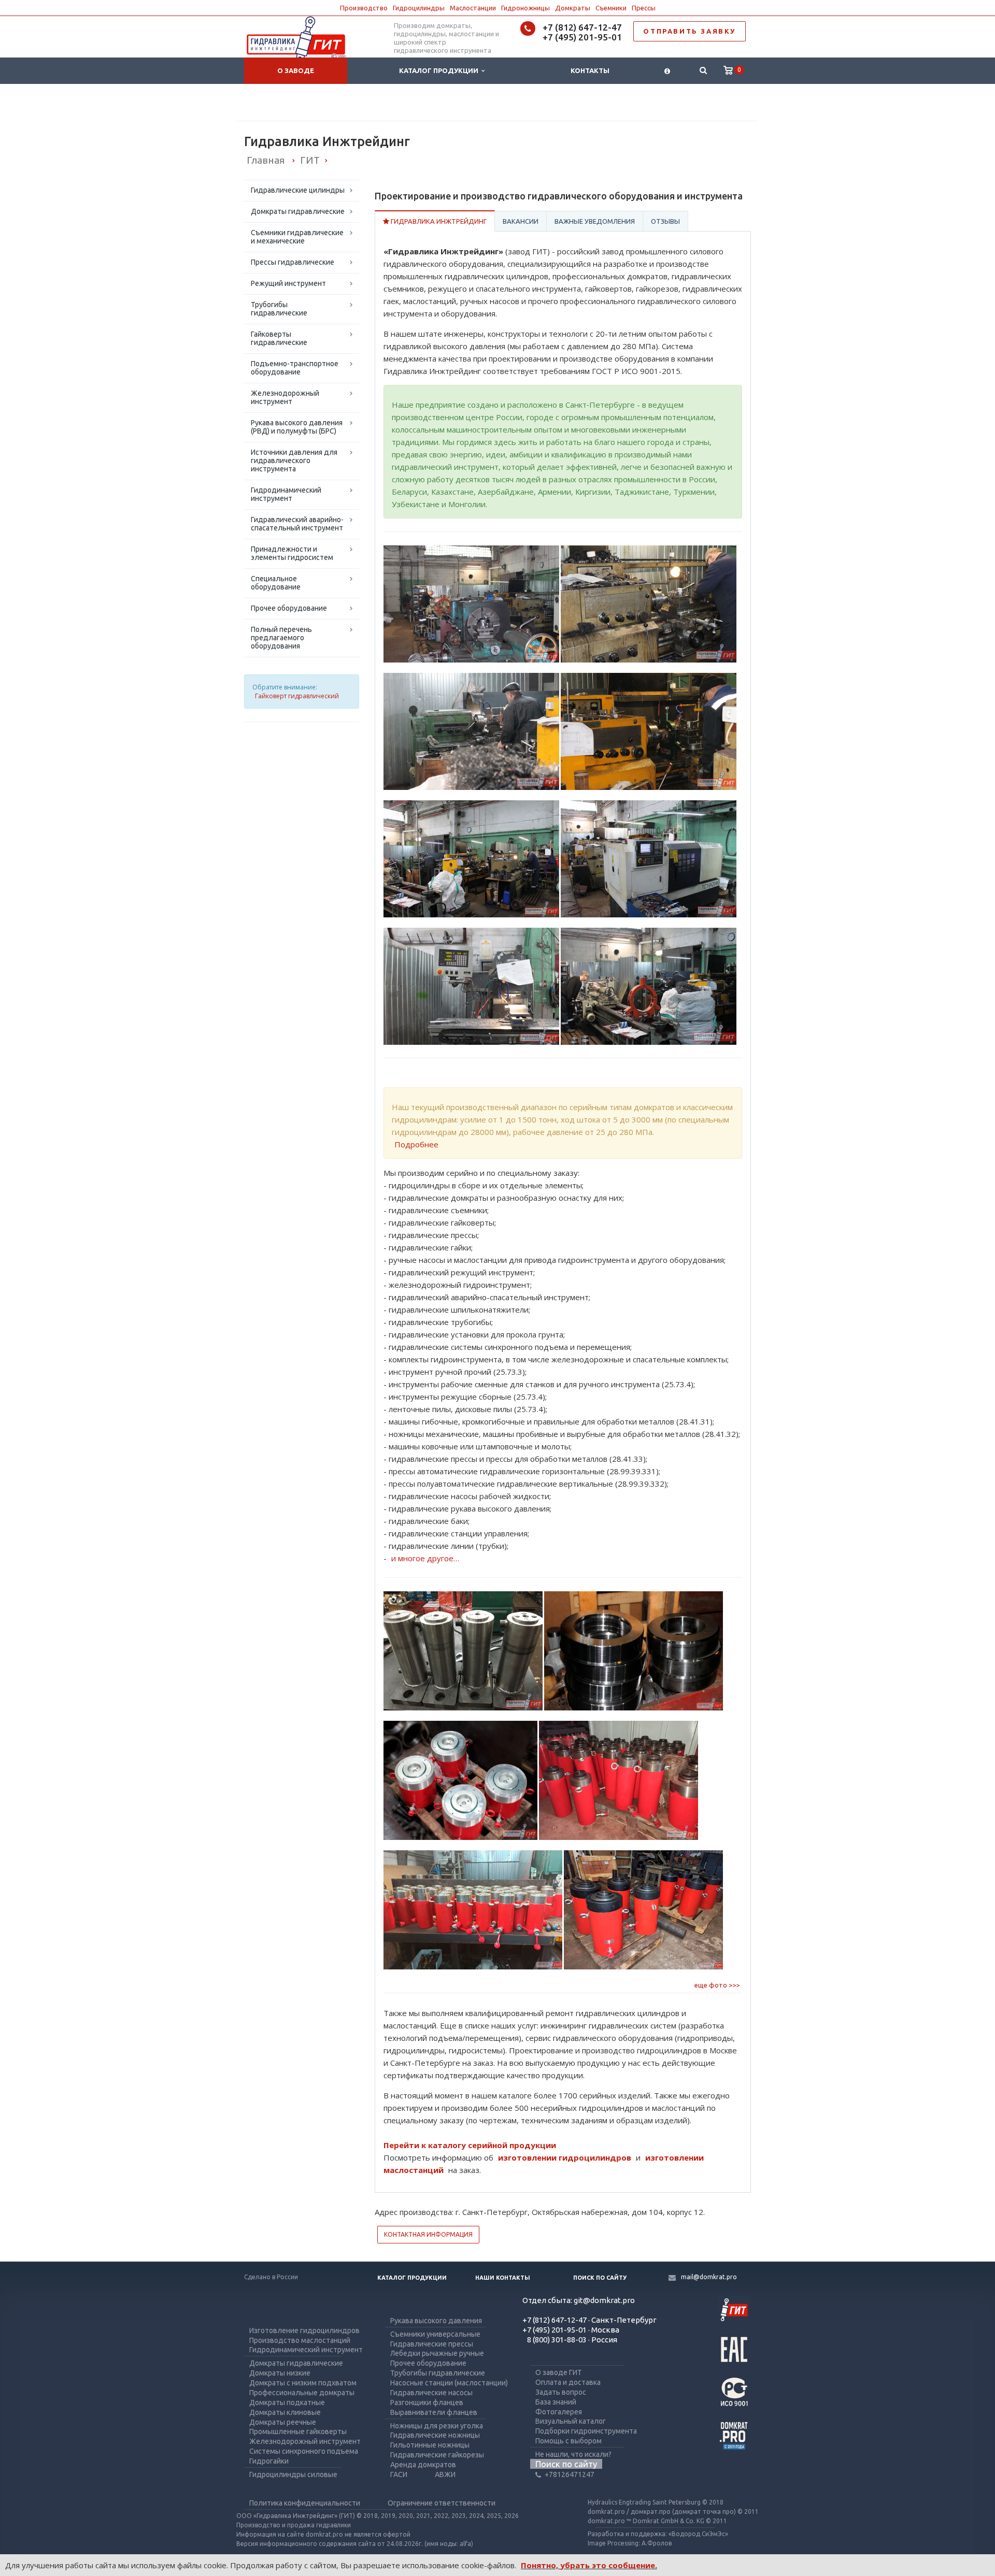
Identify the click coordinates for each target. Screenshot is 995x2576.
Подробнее (416, 1144)
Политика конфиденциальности (305, 2503)
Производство (364, 8)
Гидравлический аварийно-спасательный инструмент (297, 524)
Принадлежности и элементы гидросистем (292, 553)
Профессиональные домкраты (302, 2393)
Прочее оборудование (289, 608)
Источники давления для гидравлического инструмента (294, 460)
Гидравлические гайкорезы (437, 2455)
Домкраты (573, 8)
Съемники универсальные (435, 2334)
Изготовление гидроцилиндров (304, 2330)
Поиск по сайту (600, 2278)
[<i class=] (667, 71)
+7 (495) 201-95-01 (582, 37)
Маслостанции (473, 8)
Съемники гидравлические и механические (297, 237)
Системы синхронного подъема (304, 2451)
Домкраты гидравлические (298, 211)
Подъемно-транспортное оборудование (295, 368)
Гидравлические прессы (432, 2344)
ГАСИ (399, 2474)
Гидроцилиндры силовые (293, 2474)
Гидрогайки (269, 2461)
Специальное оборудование (276, 583)
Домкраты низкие (280, 2373)
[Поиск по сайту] (703, 71)
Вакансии (521, 221)
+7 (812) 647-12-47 (582, 27)
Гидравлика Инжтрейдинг (438, 221)
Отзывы (665, 221)
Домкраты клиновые (285, 2412)
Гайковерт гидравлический (297, 696)
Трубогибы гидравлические (279, 309)
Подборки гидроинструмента (586, 2431)
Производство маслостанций (300, 2340)
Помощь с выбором (568, 2441)
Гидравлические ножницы (435, 2435)
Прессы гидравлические (293, 262)
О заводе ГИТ (559, 2372)
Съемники (611, 8)
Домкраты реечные (283, 2422)
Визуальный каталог (571, 2421)
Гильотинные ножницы (430, 2445)
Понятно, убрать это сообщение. (589, 2565)
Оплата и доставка (568, 2382)
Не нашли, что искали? (573, 2454)
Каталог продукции (440, 70)
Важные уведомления (595, 221)
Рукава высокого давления (436, 2321)
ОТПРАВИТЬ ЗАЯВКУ (690, 31)
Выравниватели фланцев (434, 2412)
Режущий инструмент (288, 283)
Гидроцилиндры (419, 8)
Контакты (590, 70)
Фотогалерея (559, 2412)
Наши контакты (503, 2278)
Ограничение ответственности (442, 2503)
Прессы (644, 8)
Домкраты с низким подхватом (303, 2383)
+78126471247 (570, 2474)
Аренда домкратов (423, 2465)
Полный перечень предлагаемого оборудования (281, 638)
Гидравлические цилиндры (298, 190)
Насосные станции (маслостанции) (449, 2383)
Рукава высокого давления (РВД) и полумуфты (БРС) (297, 427)
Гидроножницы (525, 8)
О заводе (296, 70)
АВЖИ (445, 2474)
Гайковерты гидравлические (279, 338)
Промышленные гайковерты (298, 2431)
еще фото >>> (717, 1985)
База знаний (556, 2402)
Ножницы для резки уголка (437, 2426)
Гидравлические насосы (431, 2393)
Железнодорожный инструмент (285, 397)
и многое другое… (425, 1558)
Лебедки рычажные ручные (437, 2353)
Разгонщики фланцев (427, 2402)
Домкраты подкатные (287, 2402)
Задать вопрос (561, 2392)
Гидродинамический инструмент (286, 494)
